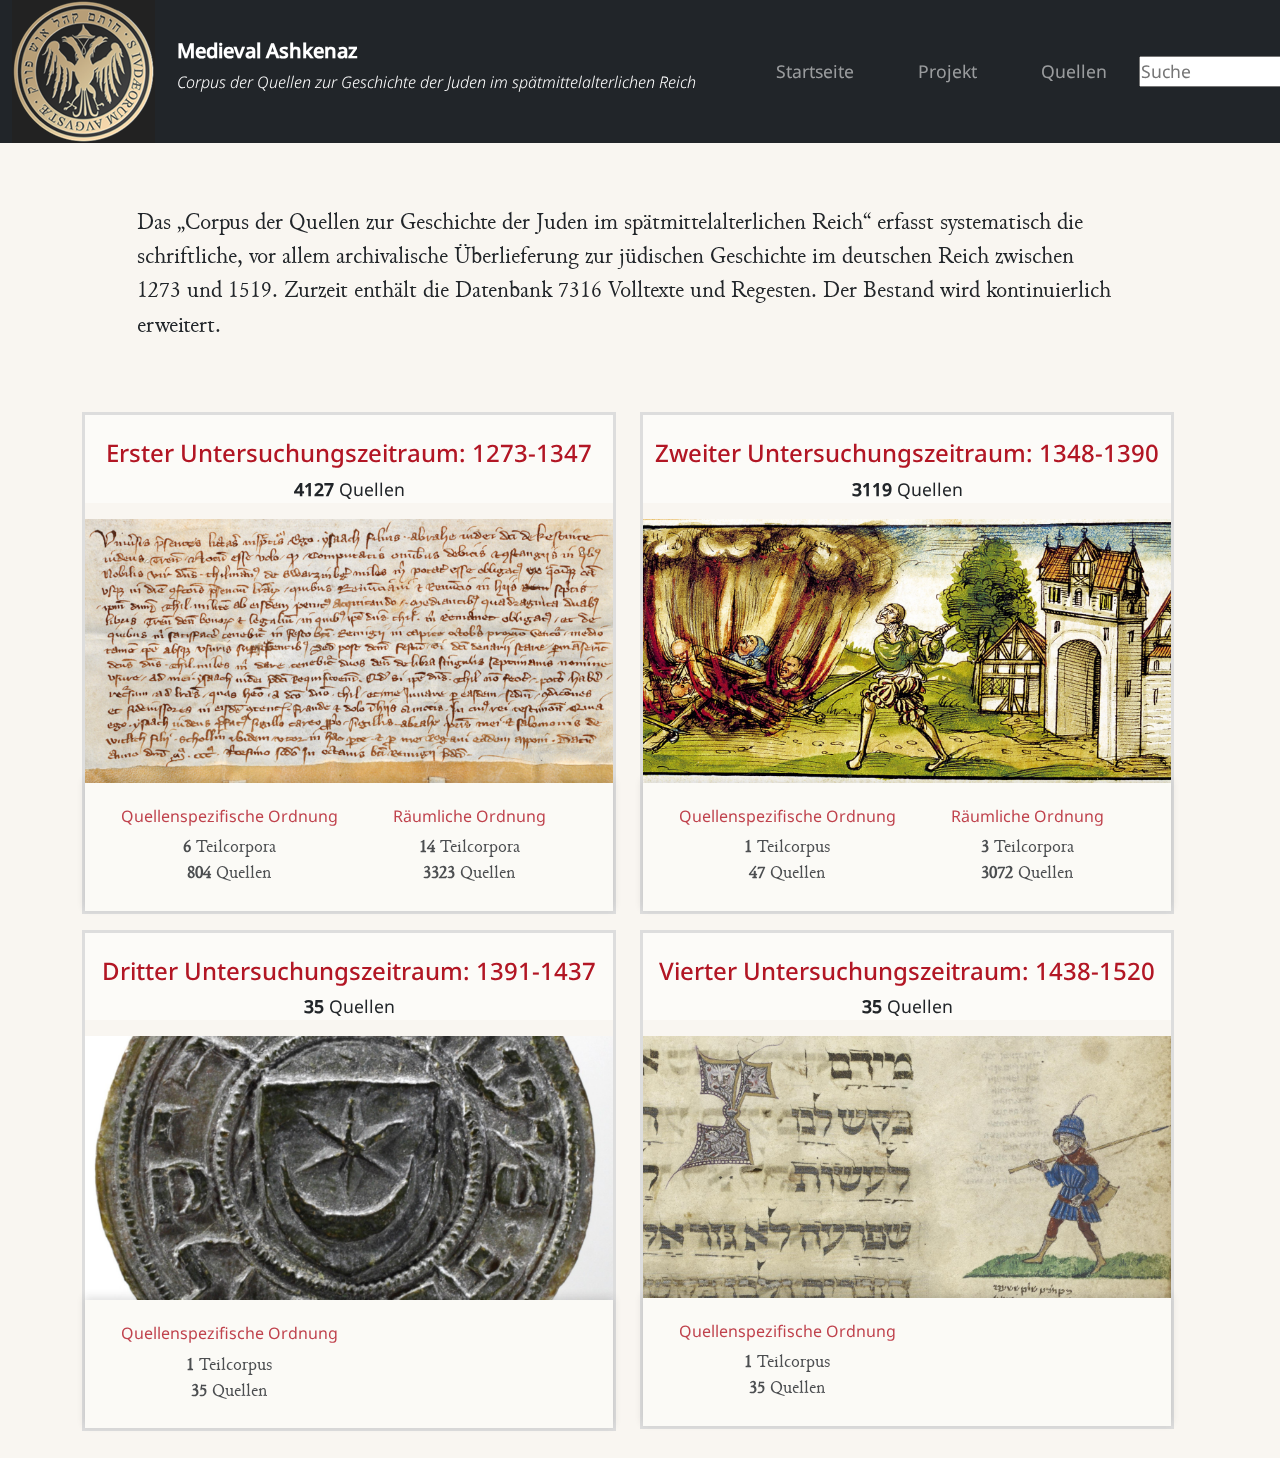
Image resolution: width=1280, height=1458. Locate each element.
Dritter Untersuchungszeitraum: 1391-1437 (349, 970)
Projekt (947, 71)
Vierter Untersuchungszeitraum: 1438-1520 (907, 970)
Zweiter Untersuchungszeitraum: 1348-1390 (907, 452)
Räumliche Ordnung (469, 816)
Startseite (815, 71)
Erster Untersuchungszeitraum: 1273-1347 (349, 452)
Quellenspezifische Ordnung (229, 816)
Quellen (1074, 71)
